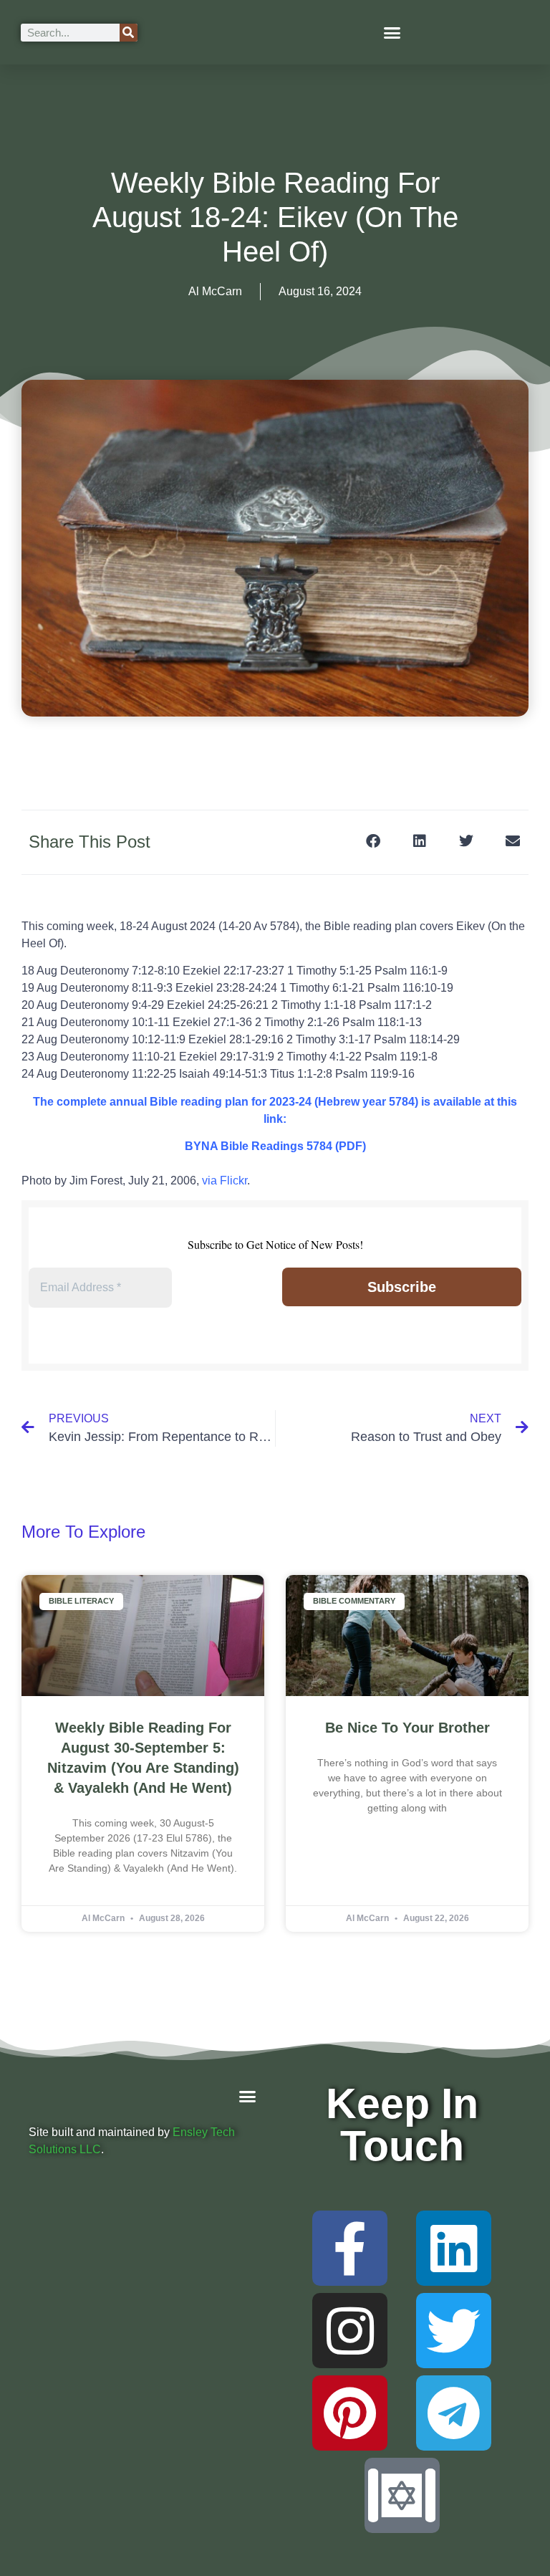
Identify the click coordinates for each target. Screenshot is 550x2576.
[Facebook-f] (350, 2248)
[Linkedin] (454, 2248)
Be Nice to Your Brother (407, 1728)
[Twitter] (454, 2331)
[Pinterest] (350, 2413)
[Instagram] (350, 2331)
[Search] (129, 33)
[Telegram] (454, 2413)
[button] (392, 32)
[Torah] (402, 2495)
